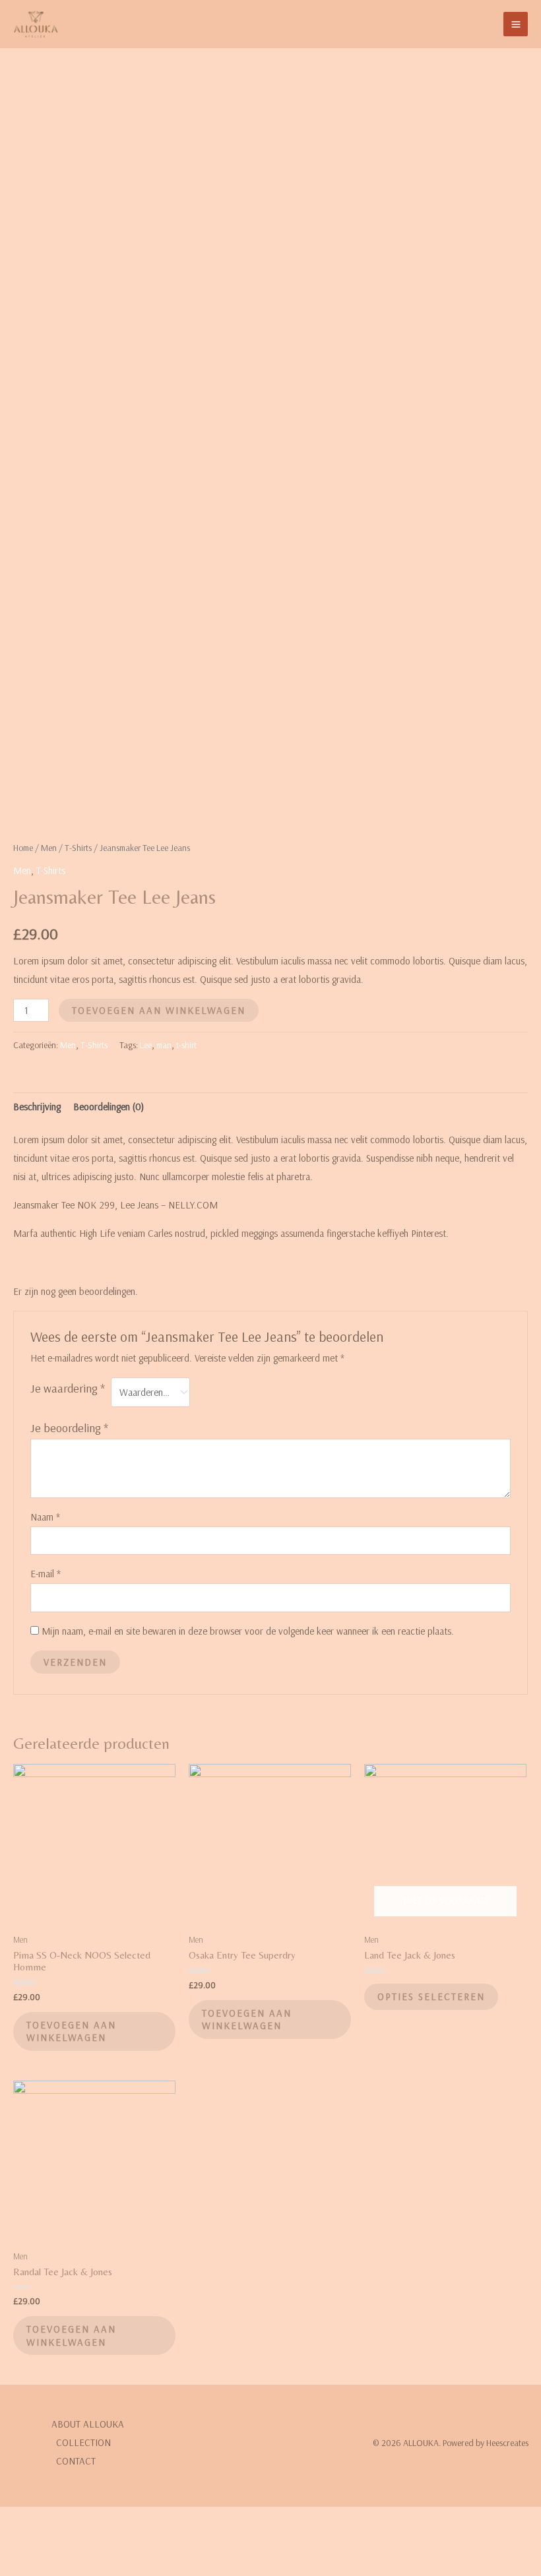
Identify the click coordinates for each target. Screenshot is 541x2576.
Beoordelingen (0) (109, 1107)
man (164, 1045)
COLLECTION (83, 2442)
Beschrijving (37, 1107)
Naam (45, 1517)
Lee (146, 1045)
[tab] (37, 1107)
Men (49, 848)
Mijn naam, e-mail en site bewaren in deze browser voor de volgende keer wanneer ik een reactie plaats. (248, 1631)
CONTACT (76, 2461)
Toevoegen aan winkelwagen (159, 1010)
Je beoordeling (69, 1428)
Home (23, 848)
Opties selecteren (431, 1996)
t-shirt (186, 1045)
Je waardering (68, 1388)
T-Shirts (78, 848)
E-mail (46, 1574)
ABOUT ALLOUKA (88, 2424)
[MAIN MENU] (516, 24)
